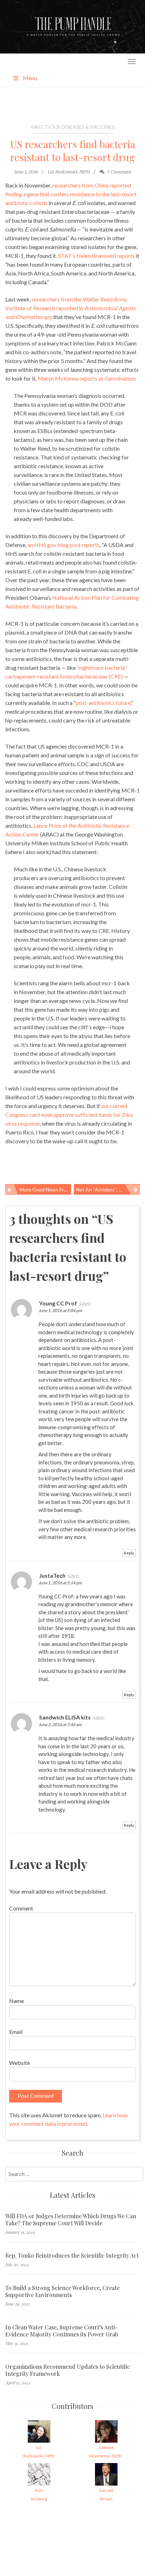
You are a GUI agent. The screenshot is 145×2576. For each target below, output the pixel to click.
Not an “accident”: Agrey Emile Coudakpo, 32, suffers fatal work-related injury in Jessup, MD (108, 1190)
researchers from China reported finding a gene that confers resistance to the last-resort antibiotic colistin (71, 194)
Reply (129, 1553)
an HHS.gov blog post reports (64, 545)
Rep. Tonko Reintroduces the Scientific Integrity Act (72, 2256)
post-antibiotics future (103, 703)
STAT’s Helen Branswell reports (96, 256)
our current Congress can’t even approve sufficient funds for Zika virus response (69, 1115)
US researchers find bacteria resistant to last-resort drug (73, 151)
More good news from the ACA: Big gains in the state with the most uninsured (45, 1190)
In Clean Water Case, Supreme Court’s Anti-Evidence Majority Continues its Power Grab (62, 2331)
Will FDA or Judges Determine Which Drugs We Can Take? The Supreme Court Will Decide (71, 2220)
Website (20, 2063)
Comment (21, 1908)
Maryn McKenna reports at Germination (86, 378)
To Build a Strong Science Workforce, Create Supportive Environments (62, 2291)
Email (16, 2032)
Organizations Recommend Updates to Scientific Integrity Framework (68, 2370)
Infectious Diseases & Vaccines (73, 127)
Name (17, 2001)
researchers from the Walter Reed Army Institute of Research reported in (70, 308)
